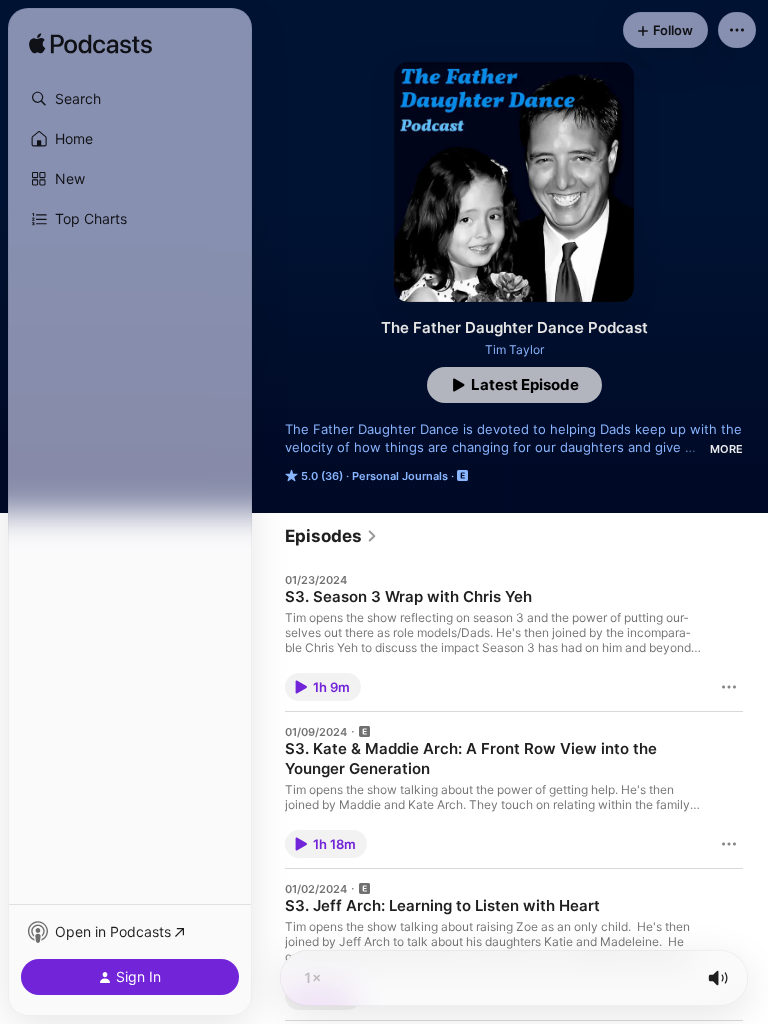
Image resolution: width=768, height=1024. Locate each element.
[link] (331, 536)
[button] (130, 99)
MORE (726, 449)
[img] (90, 45)
